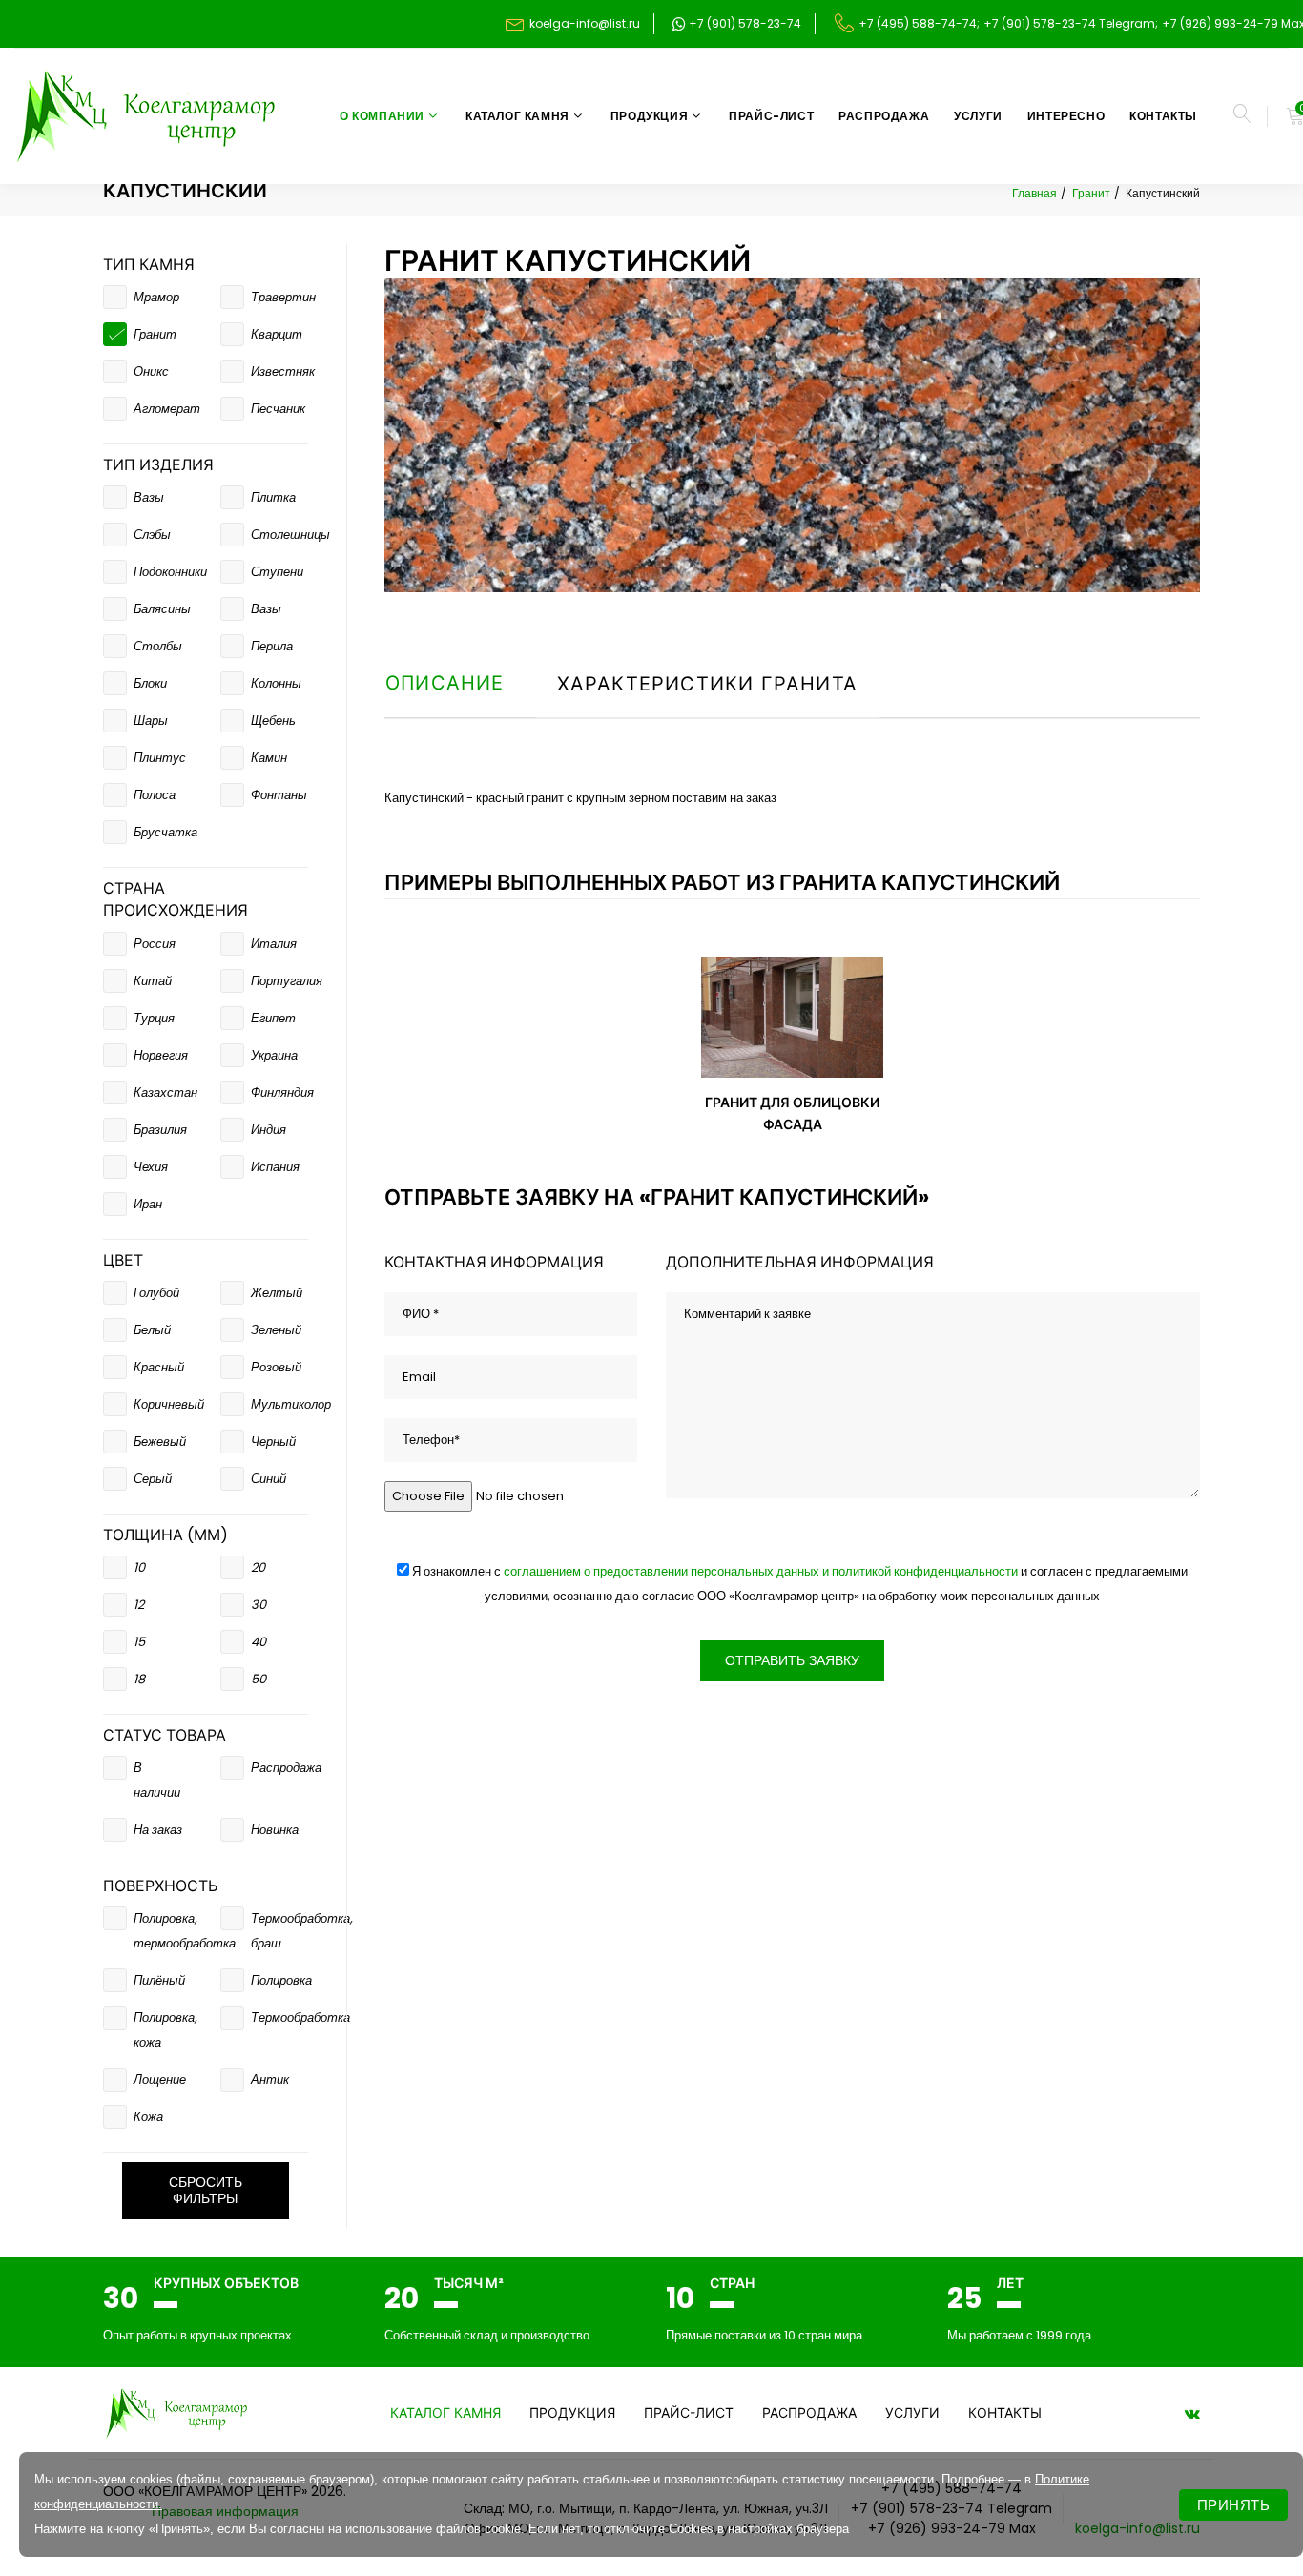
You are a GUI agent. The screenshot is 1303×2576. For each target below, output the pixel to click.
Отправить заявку (792, 1660)
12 (139, 1605)
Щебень (273, 721)
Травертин (283, 297)
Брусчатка (165, 832)
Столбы (158, 646)
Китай (153, 981)
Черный (273, 1442)
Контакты (1163, 116)
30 (259, 1605)
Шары (151, 721)
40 (259, 1642)
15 (139, 1642)
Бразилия (160, 1130)
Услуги (978, 116)
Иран (148, 1204)
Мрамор (156, 297)
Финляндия (282, 1092)
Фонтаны (279, 795)
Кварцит (277, 334)
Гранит (1091, 193)
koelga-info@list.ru (585, 23)
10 (139, 1567)
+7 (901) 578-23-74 (744, 23)
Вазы (149, 497)
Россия (155, 944)
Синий (269, 1479)
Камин (269, 758)
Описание (445, 683)
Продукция (649, 116)
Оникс (151, 371)
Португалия (287, 981)
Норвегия (161, 1055)
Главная (1034, 193)
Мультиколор (291, 1404)
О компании (382, 116)
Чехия (151, 1167)
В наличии (157, 1780)
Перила (272, 646)
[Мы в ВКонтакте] (1192, 2413)
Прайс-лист (771, 116)
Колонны (276, 683)
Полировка (281, 1980)
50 (259, 1679)
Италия (274, 944)
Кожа (148, 2117)
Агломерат (167, 409)
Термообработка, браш (302, 1931)
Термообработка (300, 2018)
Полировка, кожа (165, 2030)
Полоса (155, 795)
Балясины (162, 609)
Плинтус (160, 758)
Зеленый (276, 1330)
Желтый (277, 1293)
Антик (270, 2080)
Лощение (160, 2080)
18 (139, 1679)
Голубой (156, 1293)
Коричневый (169, 1404)
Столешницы (290, 535)
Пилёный (159, 1980)
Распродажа (884, 116)
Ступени (277, 572)
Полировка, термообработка (185, 1931)
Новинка (275, 1830)
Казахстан (165, 1092)
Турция (154, 1018)
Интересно (1066, 116)
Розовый (276, 1367)
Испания (275, 1167)
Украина (274, 1055)
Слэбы (152, 535)
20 (258, 1567)
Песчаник (278, 409)
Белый (152, 1330)
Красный (159, 1367)
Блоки (150, 683)
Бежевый (160, 1442)
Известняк (283, 371)
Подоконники (170, 572)
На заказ (158, 1830)
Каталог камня (517, 116)
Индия (269, 1130)
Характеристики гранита (707, 684)
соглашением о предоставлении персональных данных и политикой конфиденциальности (761, 1571)
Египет (273, 1018)
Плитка (273, 497)
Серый (153, 1479)
